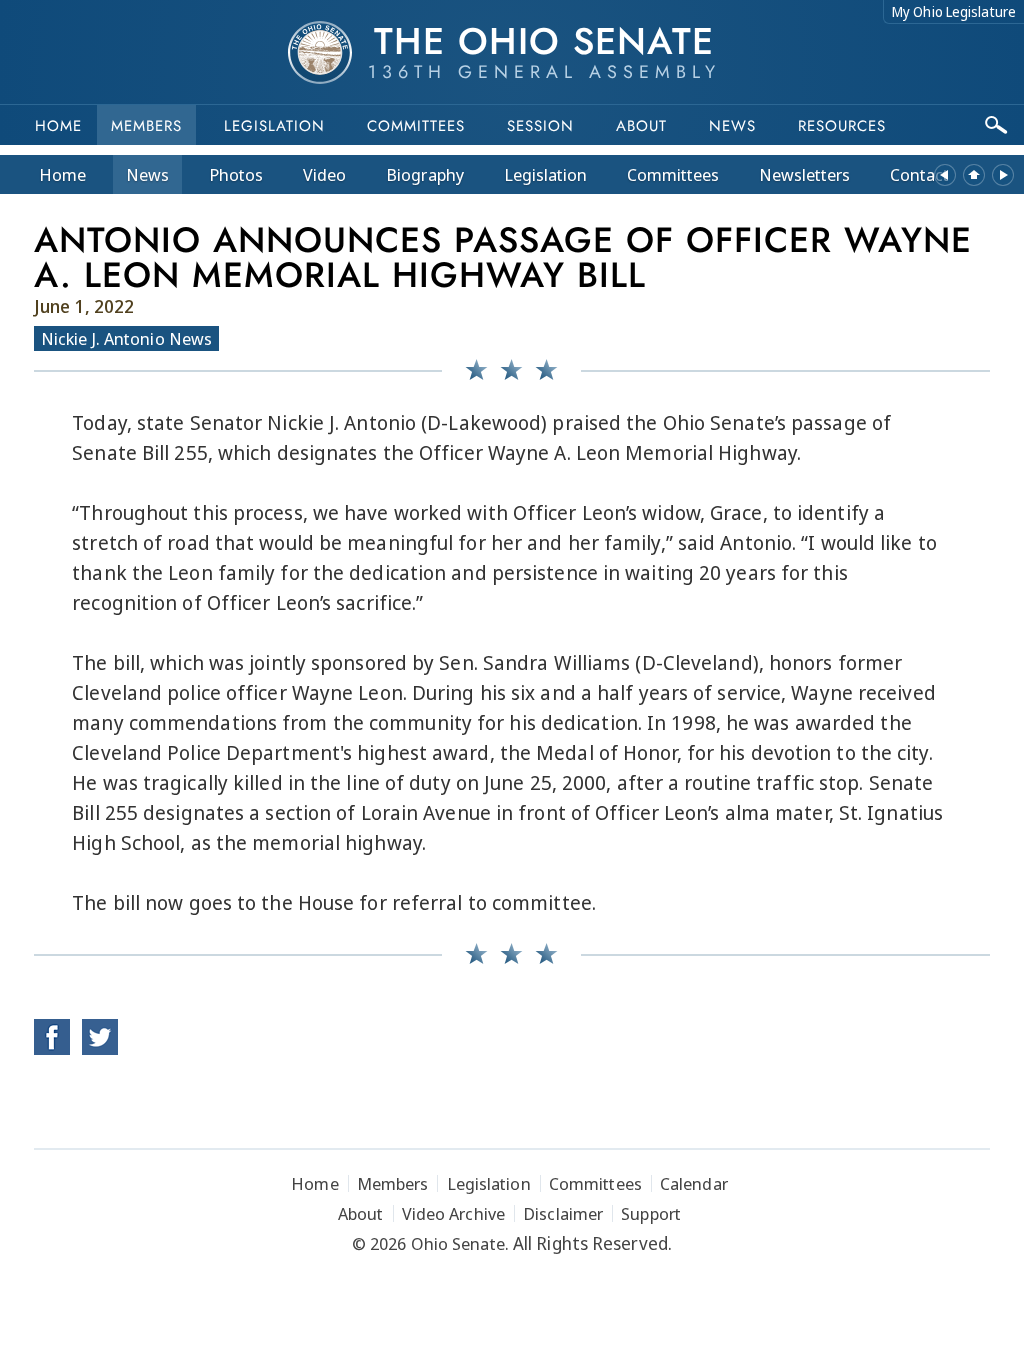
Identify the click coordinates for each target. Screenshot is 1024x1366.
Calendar (694, 1183)
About (641, 126)
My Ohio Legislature (954, 11)
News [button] (732, 126)
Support (651, 1213)
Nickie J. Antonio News (126, 338)
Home (58, 126)
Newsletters (804, 174)
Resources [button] (842, 126)
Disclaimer (563, 1213)
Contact (919, 174)
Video (324, 174)
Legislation (274, 126)
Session (540, 126)
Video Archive (453, 1213)
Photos (236, 174)
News (147, 174)
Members (146, 126)
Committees (416, 126)
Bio (425, 174)
